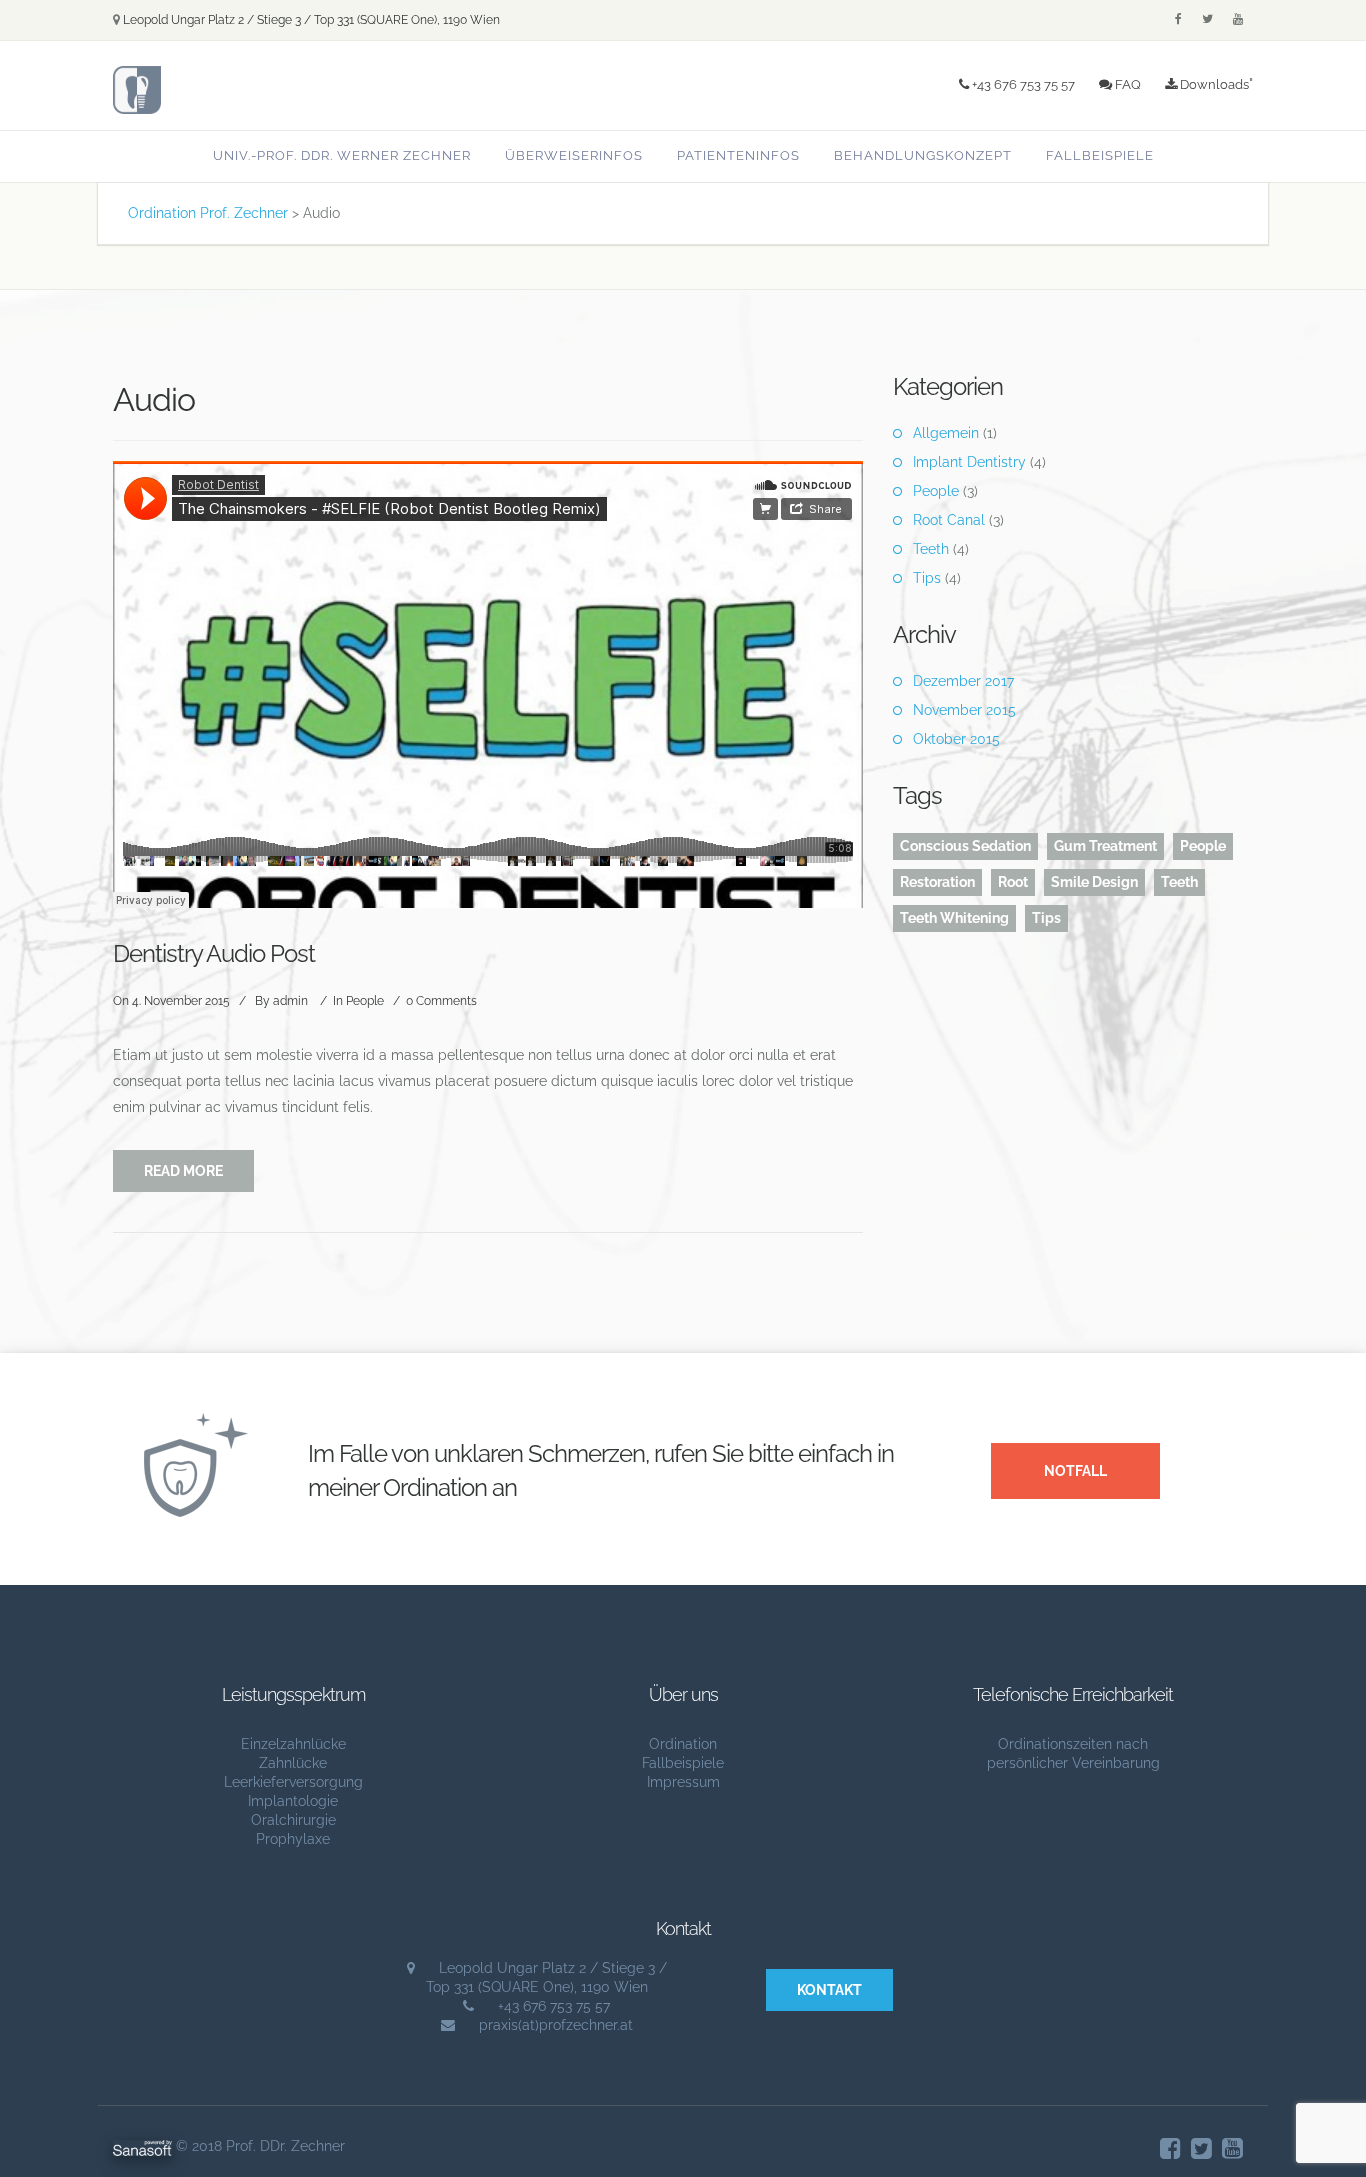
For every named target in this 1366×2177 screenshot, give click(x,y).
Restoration (937, 882)
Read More (183, 1171)
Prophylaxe (293, 1839)
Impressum (683, 1782)
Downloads (1213, 84)
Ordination (683, 1744)
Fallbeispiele (1100, 155)
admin (290, 1001)
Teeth (931, 549)
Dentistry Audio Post (214, 953)
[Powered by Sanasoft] (142, 2146)
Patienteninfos (738, 155)
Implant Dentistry (969, 462)
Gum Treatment (1105, 846)
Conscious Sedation (965, 846)
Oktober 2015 (956, 739)
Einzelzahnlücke (293, 1744)
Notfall (1075, 1471)
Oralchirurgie (293, 1820)
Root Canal (949, 520)
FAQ (1126, 84)
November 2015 (964, 710)
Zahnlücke (293, 1763)
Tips (927, 578)
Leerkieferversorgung (293, 1782)
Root (1013, 882)
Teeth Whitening (954, 918)
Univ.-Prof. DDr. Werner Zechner (342, 155)
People (365, 1001)
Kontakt (829, 1990)
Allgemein (946, 433)
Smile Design (1094, 882)
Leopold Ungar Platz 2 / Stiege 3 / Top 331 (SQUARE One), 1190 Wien (311, 20)
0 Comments (441, 1001)
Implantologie (293, 1801)
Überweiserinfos (574, 155)
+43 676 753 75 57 (1022, 84)
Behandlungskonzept (923, 155)
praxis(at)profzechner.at (556, 2025)
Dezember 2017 (963, 681)
